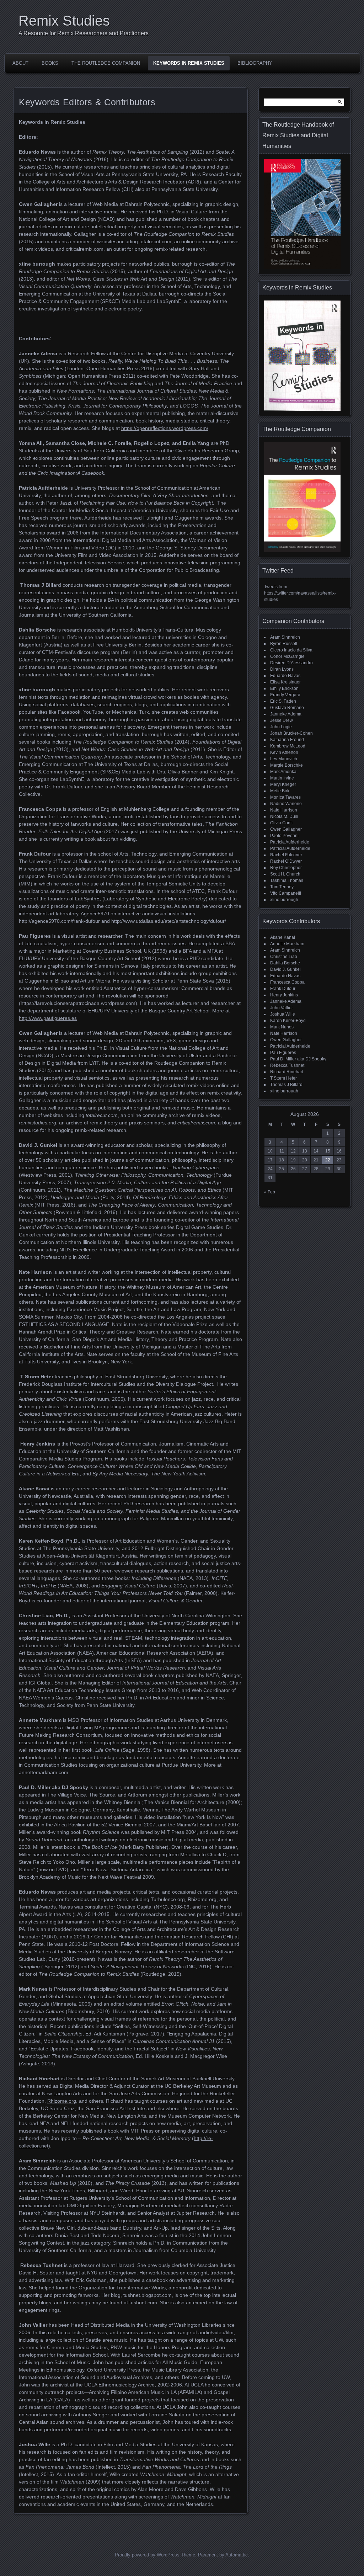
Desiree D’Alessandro (291, 663)
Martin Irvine (282, 778)
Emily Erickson (284, 688)
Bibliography (255, 63)
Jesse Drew (282, 720)
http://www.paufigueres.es (48, 1018)
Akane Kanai (283, 937)
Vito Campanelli (286, 893)
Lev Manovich (284, 759)
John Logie (281, 727)
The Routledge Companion (106, 63)
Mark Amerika (283, 772)
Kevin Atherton (284, 752)
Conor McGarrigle (287, 656)
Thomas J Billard (286, 1085)
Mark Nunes (282, 1027)
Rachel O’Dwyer (286, 861)
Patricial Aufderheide (290, 848)
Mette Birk (280, 791)
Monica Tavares (285, 797)
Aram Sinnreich (285, 637)
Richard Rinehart (287, 1072)
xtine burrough (284, 900)
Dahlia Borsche (285, 963)
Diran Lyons (282, 669)
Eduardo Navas (285, 676)
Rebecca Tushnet (287, 1065)
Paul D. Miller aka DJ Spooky (298, 1059)
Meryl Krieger (283, 784)
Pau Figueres (283, 1053)
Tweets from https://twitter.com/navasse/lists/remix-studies (300, 593)
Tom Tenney (282, 887)
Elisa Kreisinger (285, 682)
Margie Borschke (287, 765)
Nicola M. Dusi (284, 816)
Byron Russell (284, 644)
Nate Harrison (284, 810)
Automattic (237, 2555)
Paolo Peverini (284, 836)
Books (50, 63)
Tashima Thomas (287, 880)
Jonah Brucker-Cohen (291, 733)
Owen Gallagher (286, 829)
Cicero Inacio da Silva (291, 650)
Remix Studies (64, 21)
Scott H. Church (285, 874)
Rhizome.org (62, 2101)
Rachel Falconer (286, 855)
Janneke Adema (286, 714)
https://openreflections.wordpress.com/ (165, 428)
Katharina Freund (287, 740)
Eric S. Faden (283, 701)
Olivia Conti (281, 823)
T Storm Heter (283, 1078)
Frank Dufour (283, 989)
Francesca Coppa (287, 982)
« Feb (270, 1192)
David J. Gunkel (285, 969)
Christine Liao (284, 957)
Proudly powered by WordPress (147, 2555)
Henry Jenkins (284, 995)
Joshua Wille (283, 1014)
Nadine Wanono (286, 804)
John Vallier (282, 1008)
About (20, 63)
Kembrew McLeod (288, 746)
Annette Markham (287, 944)
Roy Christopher (286, 868)
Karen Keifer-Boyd (288, 1021)
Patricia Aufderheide (290, 842)
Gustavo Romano (287, 708)
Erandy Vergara (285, 695)
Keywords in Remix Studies (189, 63)
